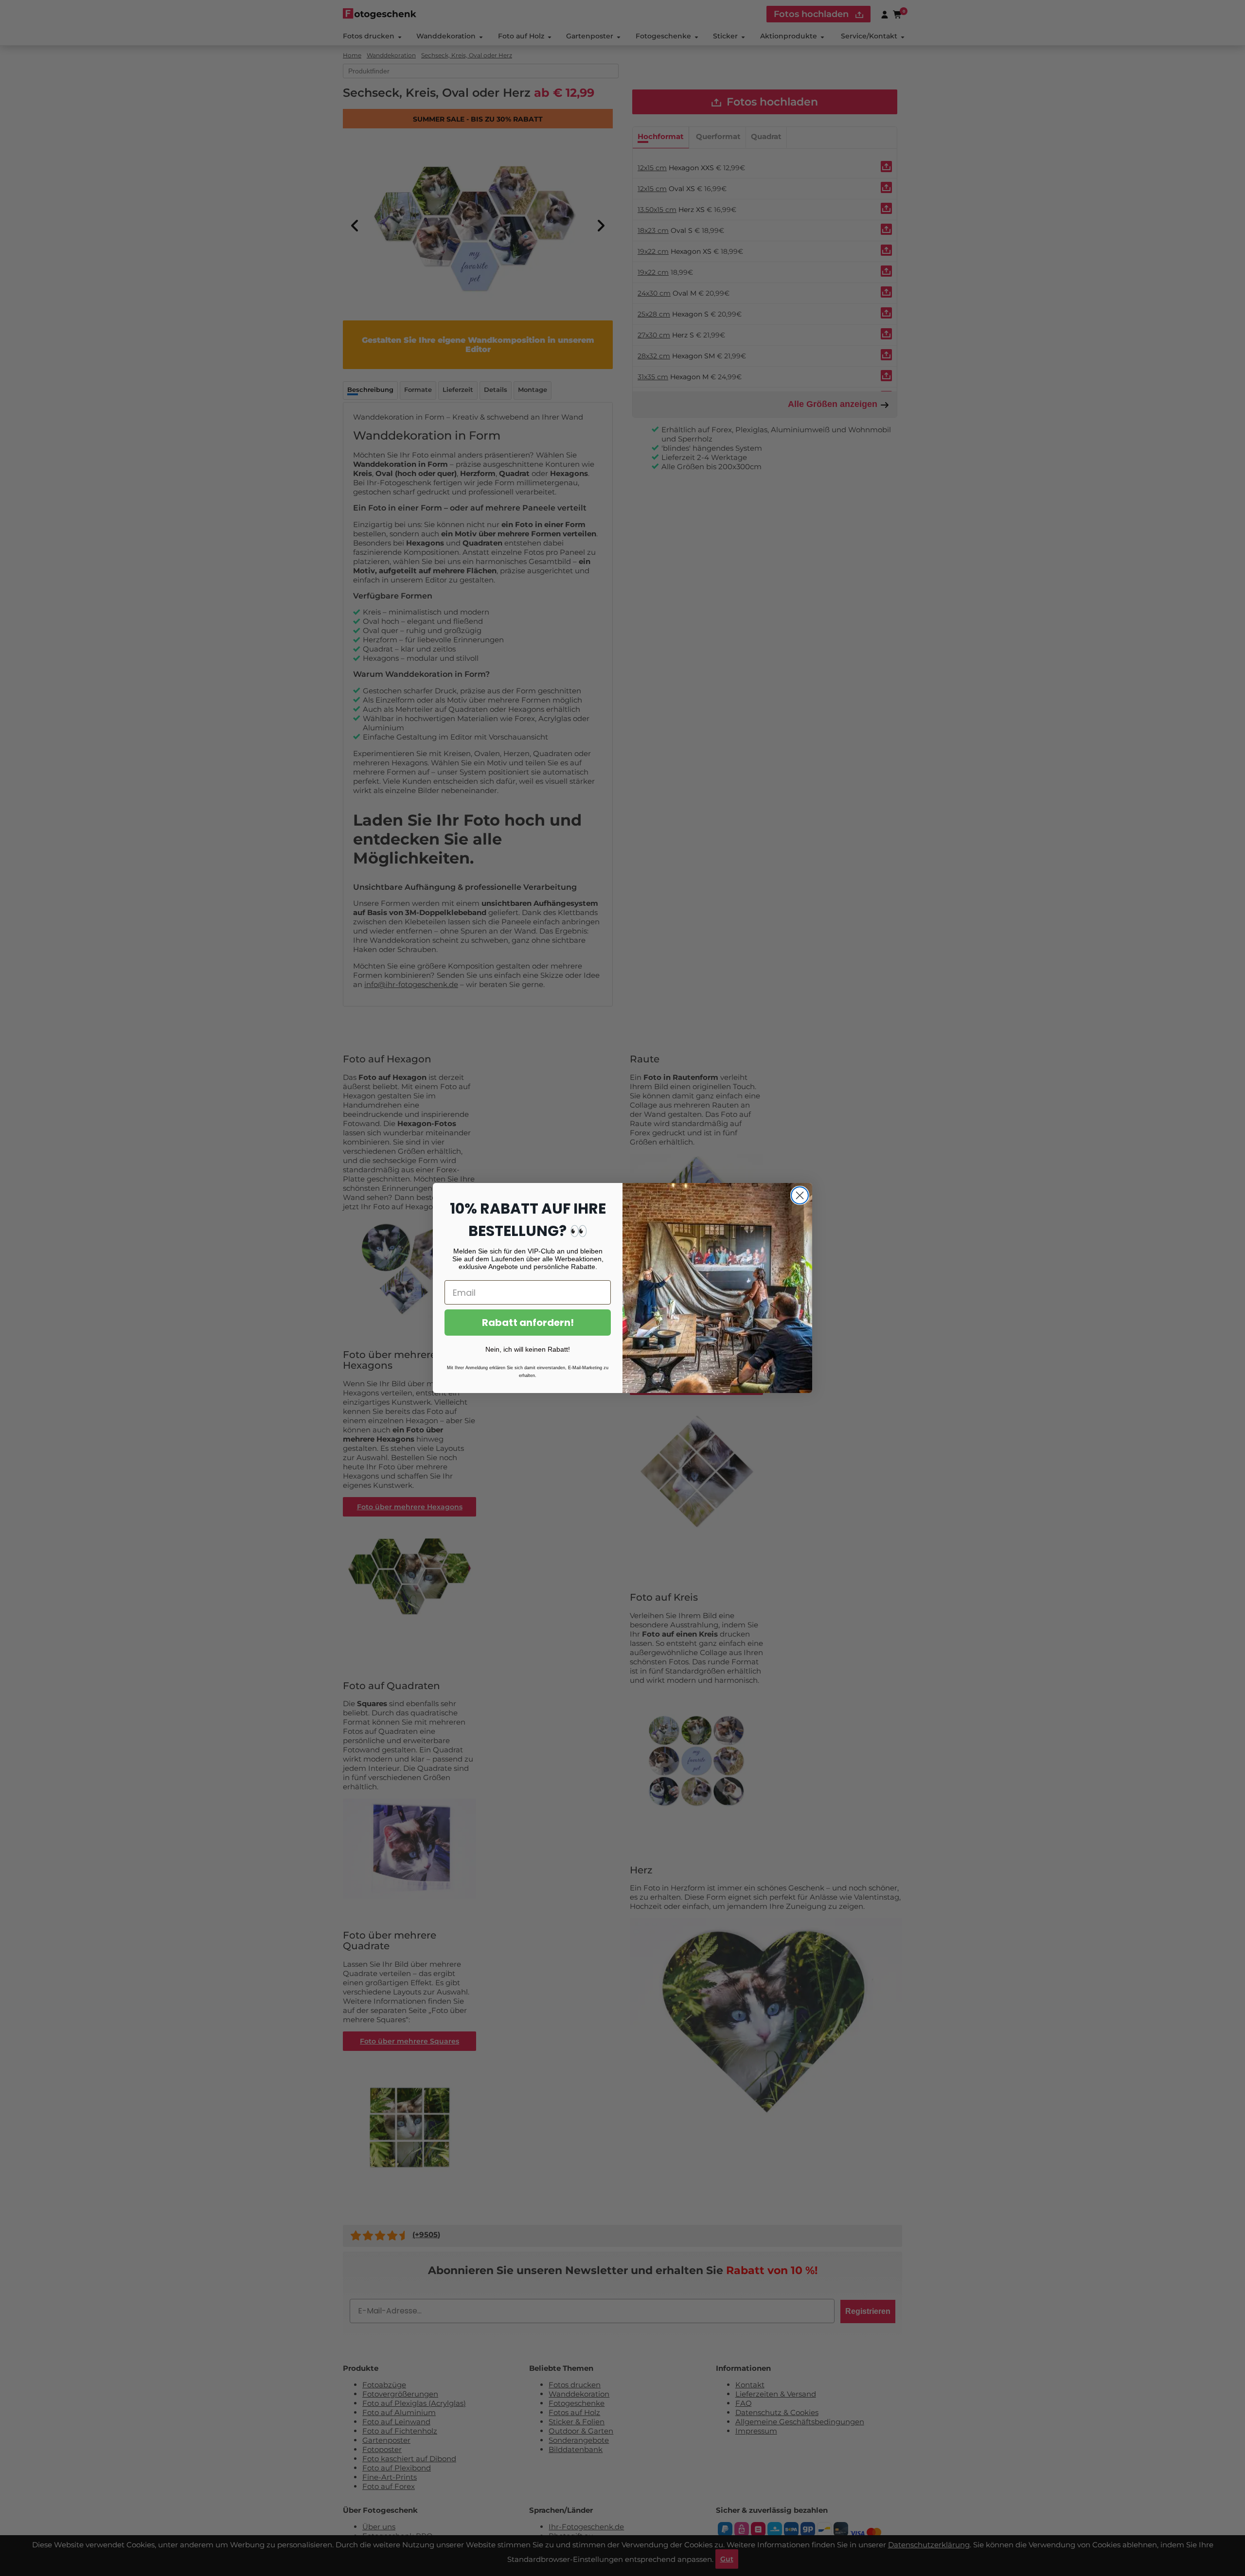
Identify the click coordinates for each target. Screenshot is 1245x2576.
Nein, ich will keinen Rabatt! (528, 1349)
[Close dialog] (800, 1195)
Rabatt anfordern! (528, 1323)
